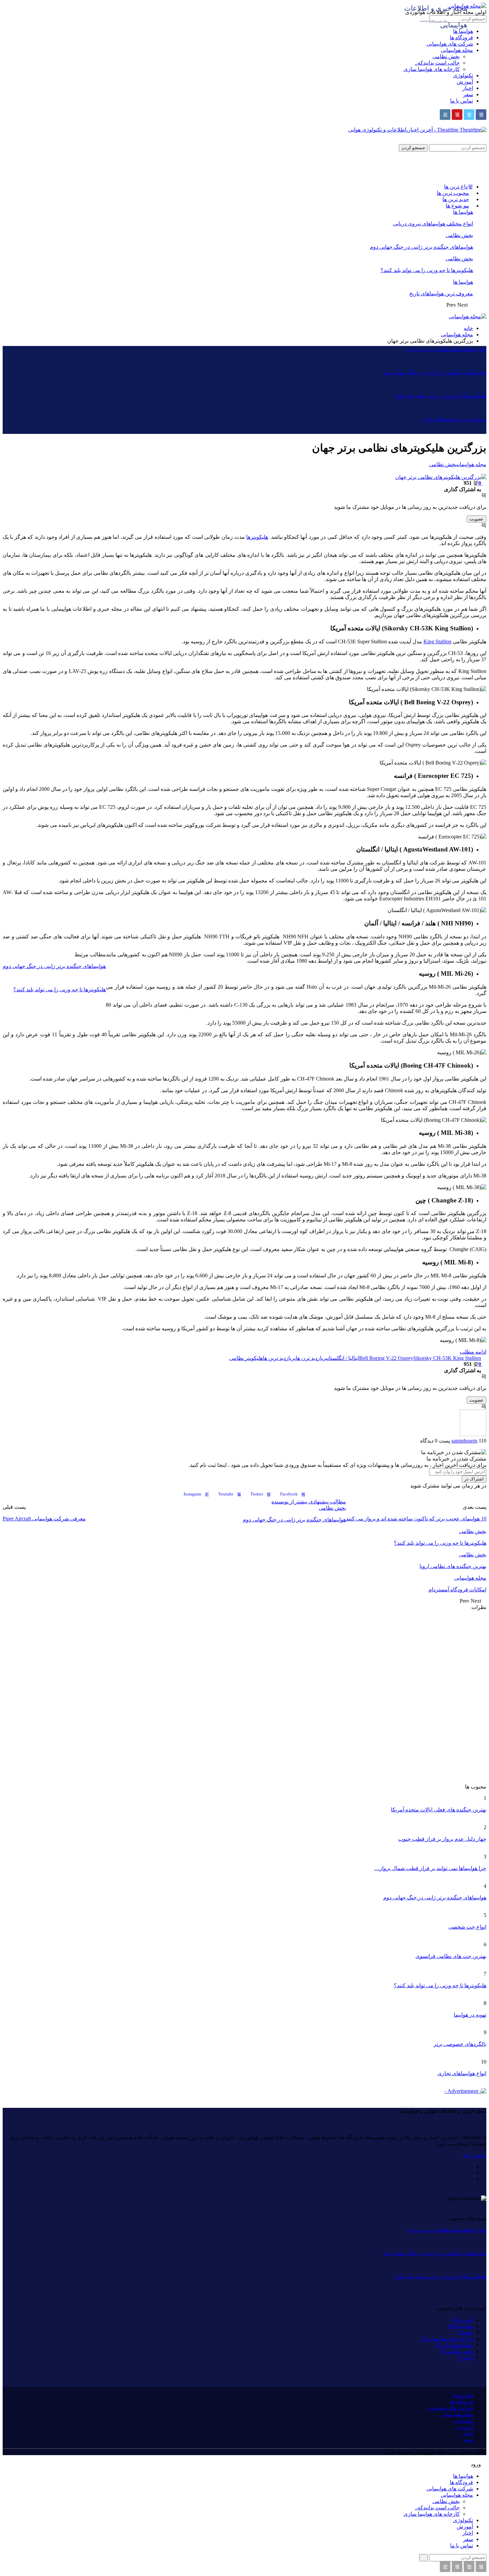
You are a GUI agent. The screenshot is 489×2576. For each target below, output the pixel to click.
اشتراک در (474, 1479)
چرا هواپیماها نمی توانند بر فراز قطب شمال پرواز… (430, 1868)
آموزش (465, 82)
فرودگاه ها (461, 37)
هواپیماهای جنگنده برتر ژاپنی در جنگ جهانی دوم (421, 247)
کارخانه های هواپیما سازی (432, 69)
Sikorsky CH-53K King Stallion (447, 1358)
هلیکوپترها (257, 537)
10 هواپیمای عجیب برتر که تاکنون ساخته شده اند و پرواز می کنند (416, 1519)
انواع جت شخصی (467, 1927)
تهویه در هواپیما (470, 2015)
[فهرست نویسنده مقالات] (473, 1434)
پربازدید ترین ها (279, 1358)
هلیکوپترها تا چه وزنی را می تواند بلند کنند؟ (427, 270)
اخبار (468, 88)
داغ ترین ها (456, 187)
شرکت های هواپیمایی (450, 44)
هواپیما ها (463, 212)
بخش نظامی (446, 56)
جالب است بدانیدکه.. (437, 63)
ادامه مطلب (473, 1352)
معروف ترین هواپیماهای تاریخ (441, 294)
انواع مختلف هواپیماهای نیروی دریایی (433, 224)
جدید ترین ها (456, 199)
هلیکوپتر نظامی (246, 1358)
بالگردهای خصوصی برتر (460, 2044)
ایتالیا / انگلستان (343, 1358)
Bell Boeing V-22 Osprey (386, 1358)
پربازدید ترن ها (312, 1358)
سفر (468, 94)
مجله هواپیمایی (457, 50)
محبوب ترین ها (453, 193)
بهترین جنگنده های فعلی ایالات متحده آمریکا (439, 1810)
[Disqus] (244, 1694)
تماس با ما (462, 101)
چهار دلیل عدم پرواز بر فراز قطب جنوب (442, 1839)
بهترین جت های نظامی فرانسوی (451, 1956)
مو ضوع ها (457, 206)
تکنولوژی (463, 75)
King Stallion (437, 642)
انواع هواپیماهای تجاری (462, 2073)
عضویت (477, 519)
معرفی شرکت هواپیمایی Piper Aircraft (44, 1519)
